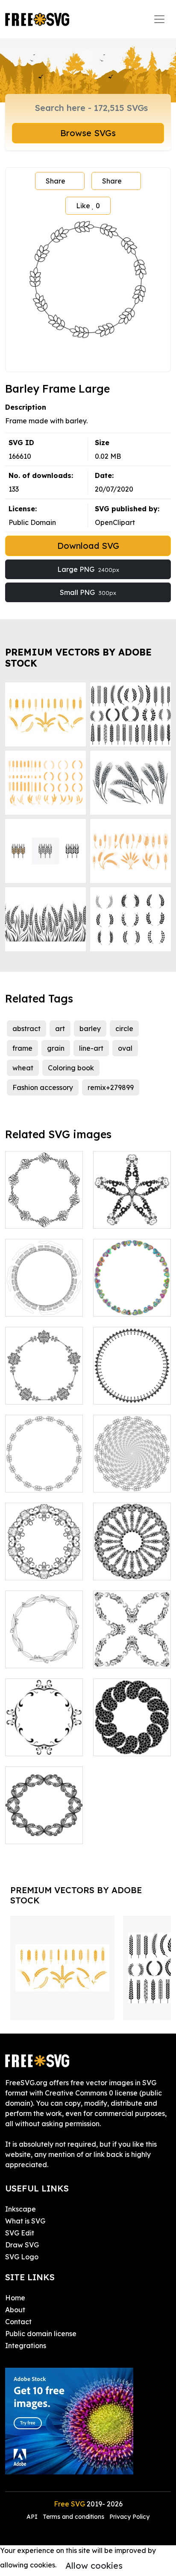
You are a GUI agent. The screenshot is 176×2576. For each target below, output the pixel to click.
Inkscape (21, 2209)
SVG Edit (20, 2233)
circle (124, 1029)
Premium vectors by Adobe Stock (78, 657)
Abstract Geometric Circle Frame (132, 1382)
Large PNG (88, 569)
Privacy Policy (129, 2517)
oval (125, 1048)
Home (15, 2298)
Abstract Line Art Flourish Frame (44, 1212)
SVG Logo (22, 2257)
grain (56, 1048)
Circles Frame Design (132, 1739)
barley (90, 1029)
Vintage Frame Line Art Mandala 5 (132, 1558)
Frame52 (29, 1832)
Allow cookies (94, 2566)
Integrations (26, 2346)
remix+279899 (111, 1087)
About (15, 2310)
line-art (91, 1048)
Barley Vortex (125, 1480)
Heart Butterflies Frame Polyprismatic (132, 1294)
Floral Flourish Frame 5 (44, 1563)
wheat (23, 1068)
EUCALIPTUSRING (45, 1656)
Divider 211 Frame (44, 1387)
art (60, 1029)
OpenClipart (115, 522)
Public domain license (41, 2334)
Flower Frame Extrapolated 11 (132, 1212)
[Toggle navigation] (159, 19)
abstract (26, 1029)
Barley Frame (37, 1480)
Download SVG (88, 546)
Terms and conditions (73, 2517)
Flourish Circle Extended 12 (132, 1651)
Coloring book (71, 1068)
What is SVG (25, 2221)
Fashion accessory (43, 1087)
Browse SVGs (88, 133)
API (33, 2517)
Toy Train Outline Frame (44, 1300)
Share (56, 181)
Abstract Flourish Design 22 (44, 1739)
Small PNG (88, 592)
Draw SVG (22, 2245)
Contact (18, 2322)
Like (88, 206)
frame (22, 1048)
